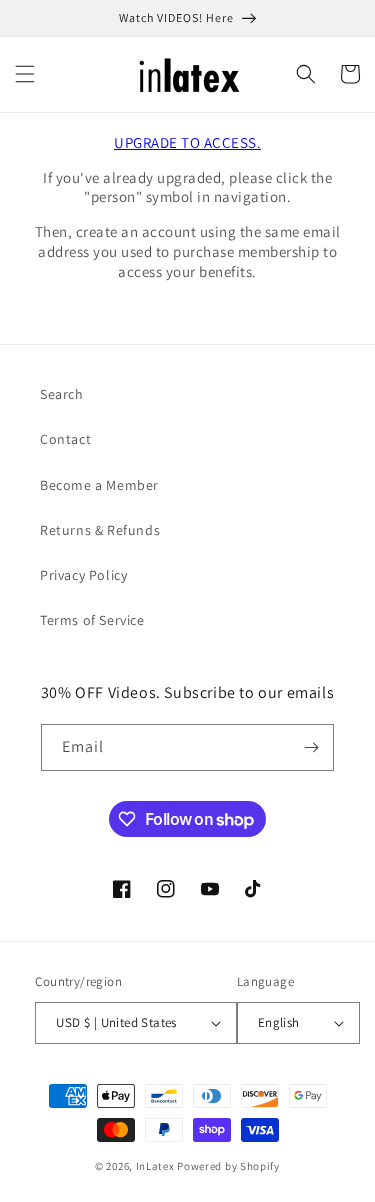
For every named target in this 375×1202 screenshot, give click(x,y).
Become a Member (99, 485)
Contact (65, 439)
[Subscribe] (311, 747)
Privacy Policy (83, 575)
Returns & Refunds (100, 530)
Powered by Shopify (228, 1166)
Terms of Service (92, 620)
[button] (25, 74)
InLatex (155, 1166)
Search (62, 394)
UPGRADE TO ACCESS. (187, 142)
